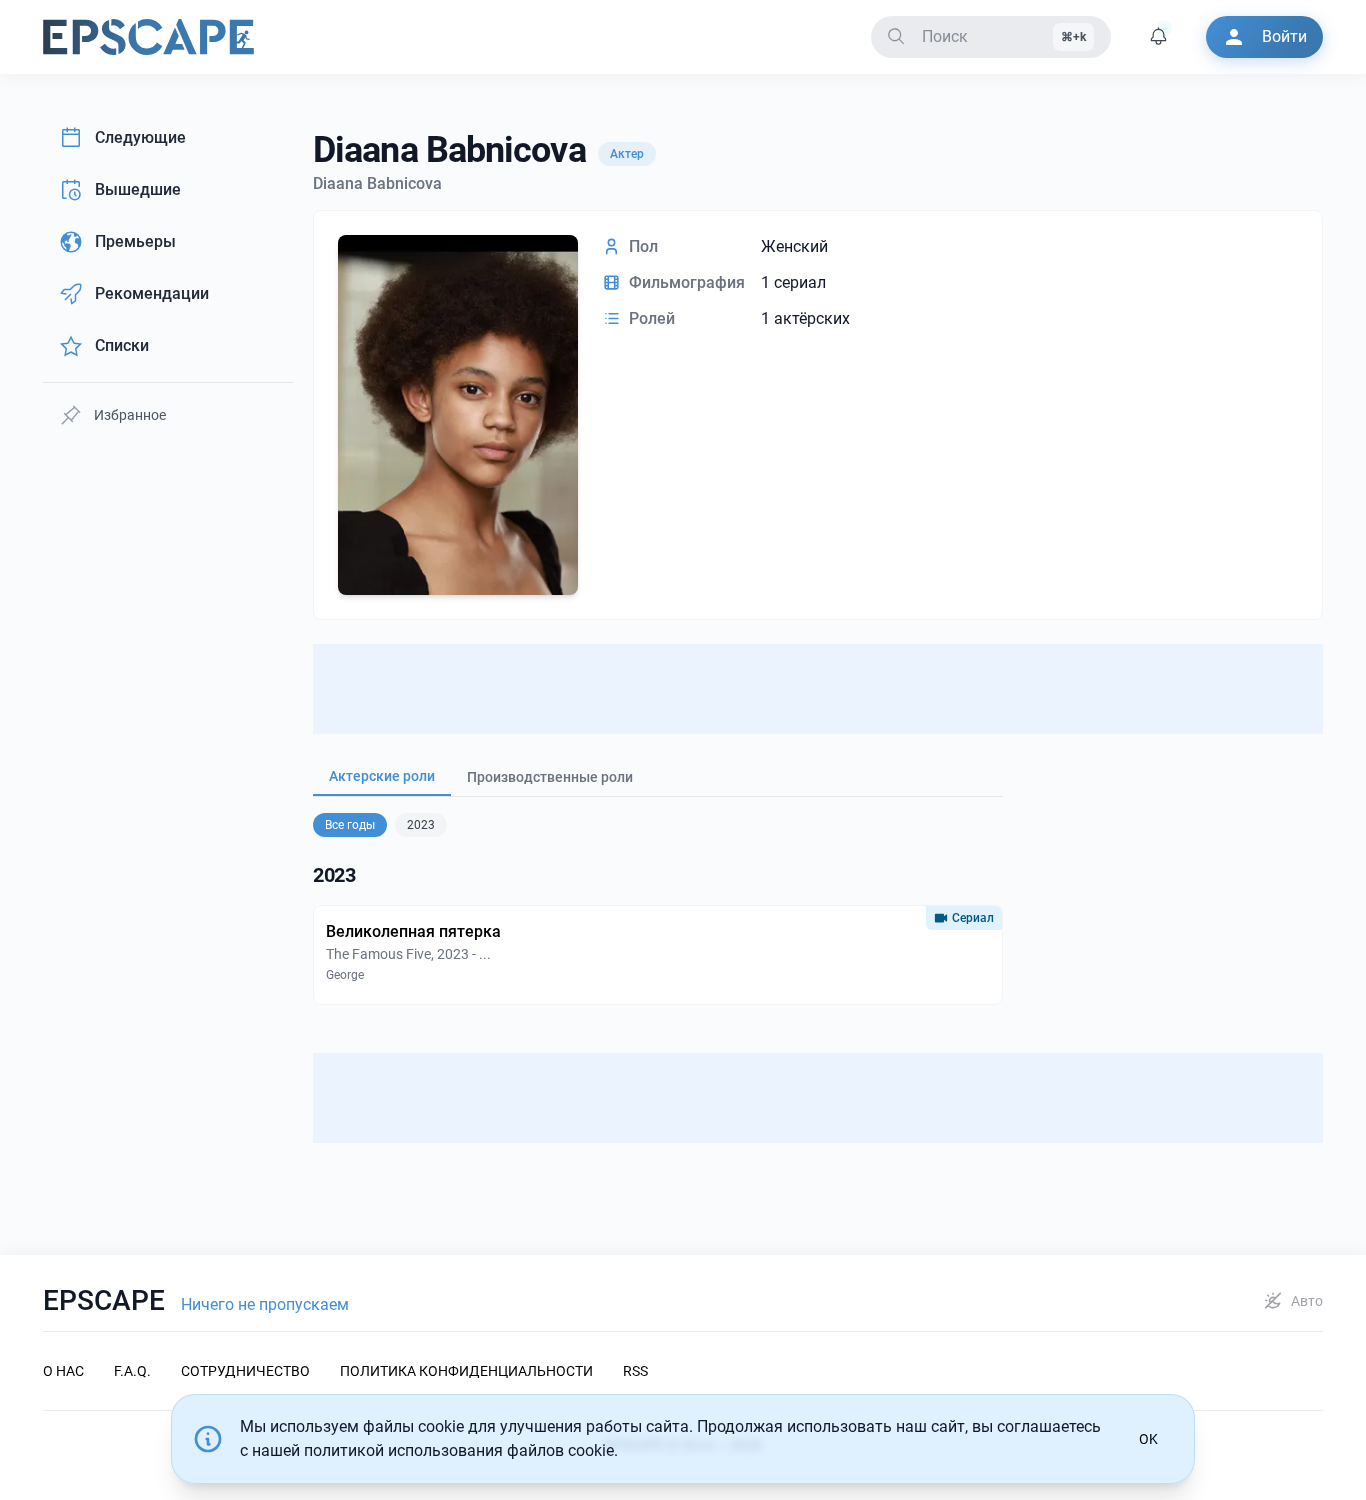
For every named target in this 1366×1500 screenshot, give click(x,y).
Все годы (350, 825)
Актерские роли (382, 776)
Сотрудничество (245, 1371)
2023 (421, 825)
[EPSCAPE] (148, 37)
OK (1148, 1439)
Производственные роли (550, 777)
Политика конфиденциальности (466, 1371)
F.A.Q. (132, 1371)
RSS (635, 1371)
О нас (63, 1371)
